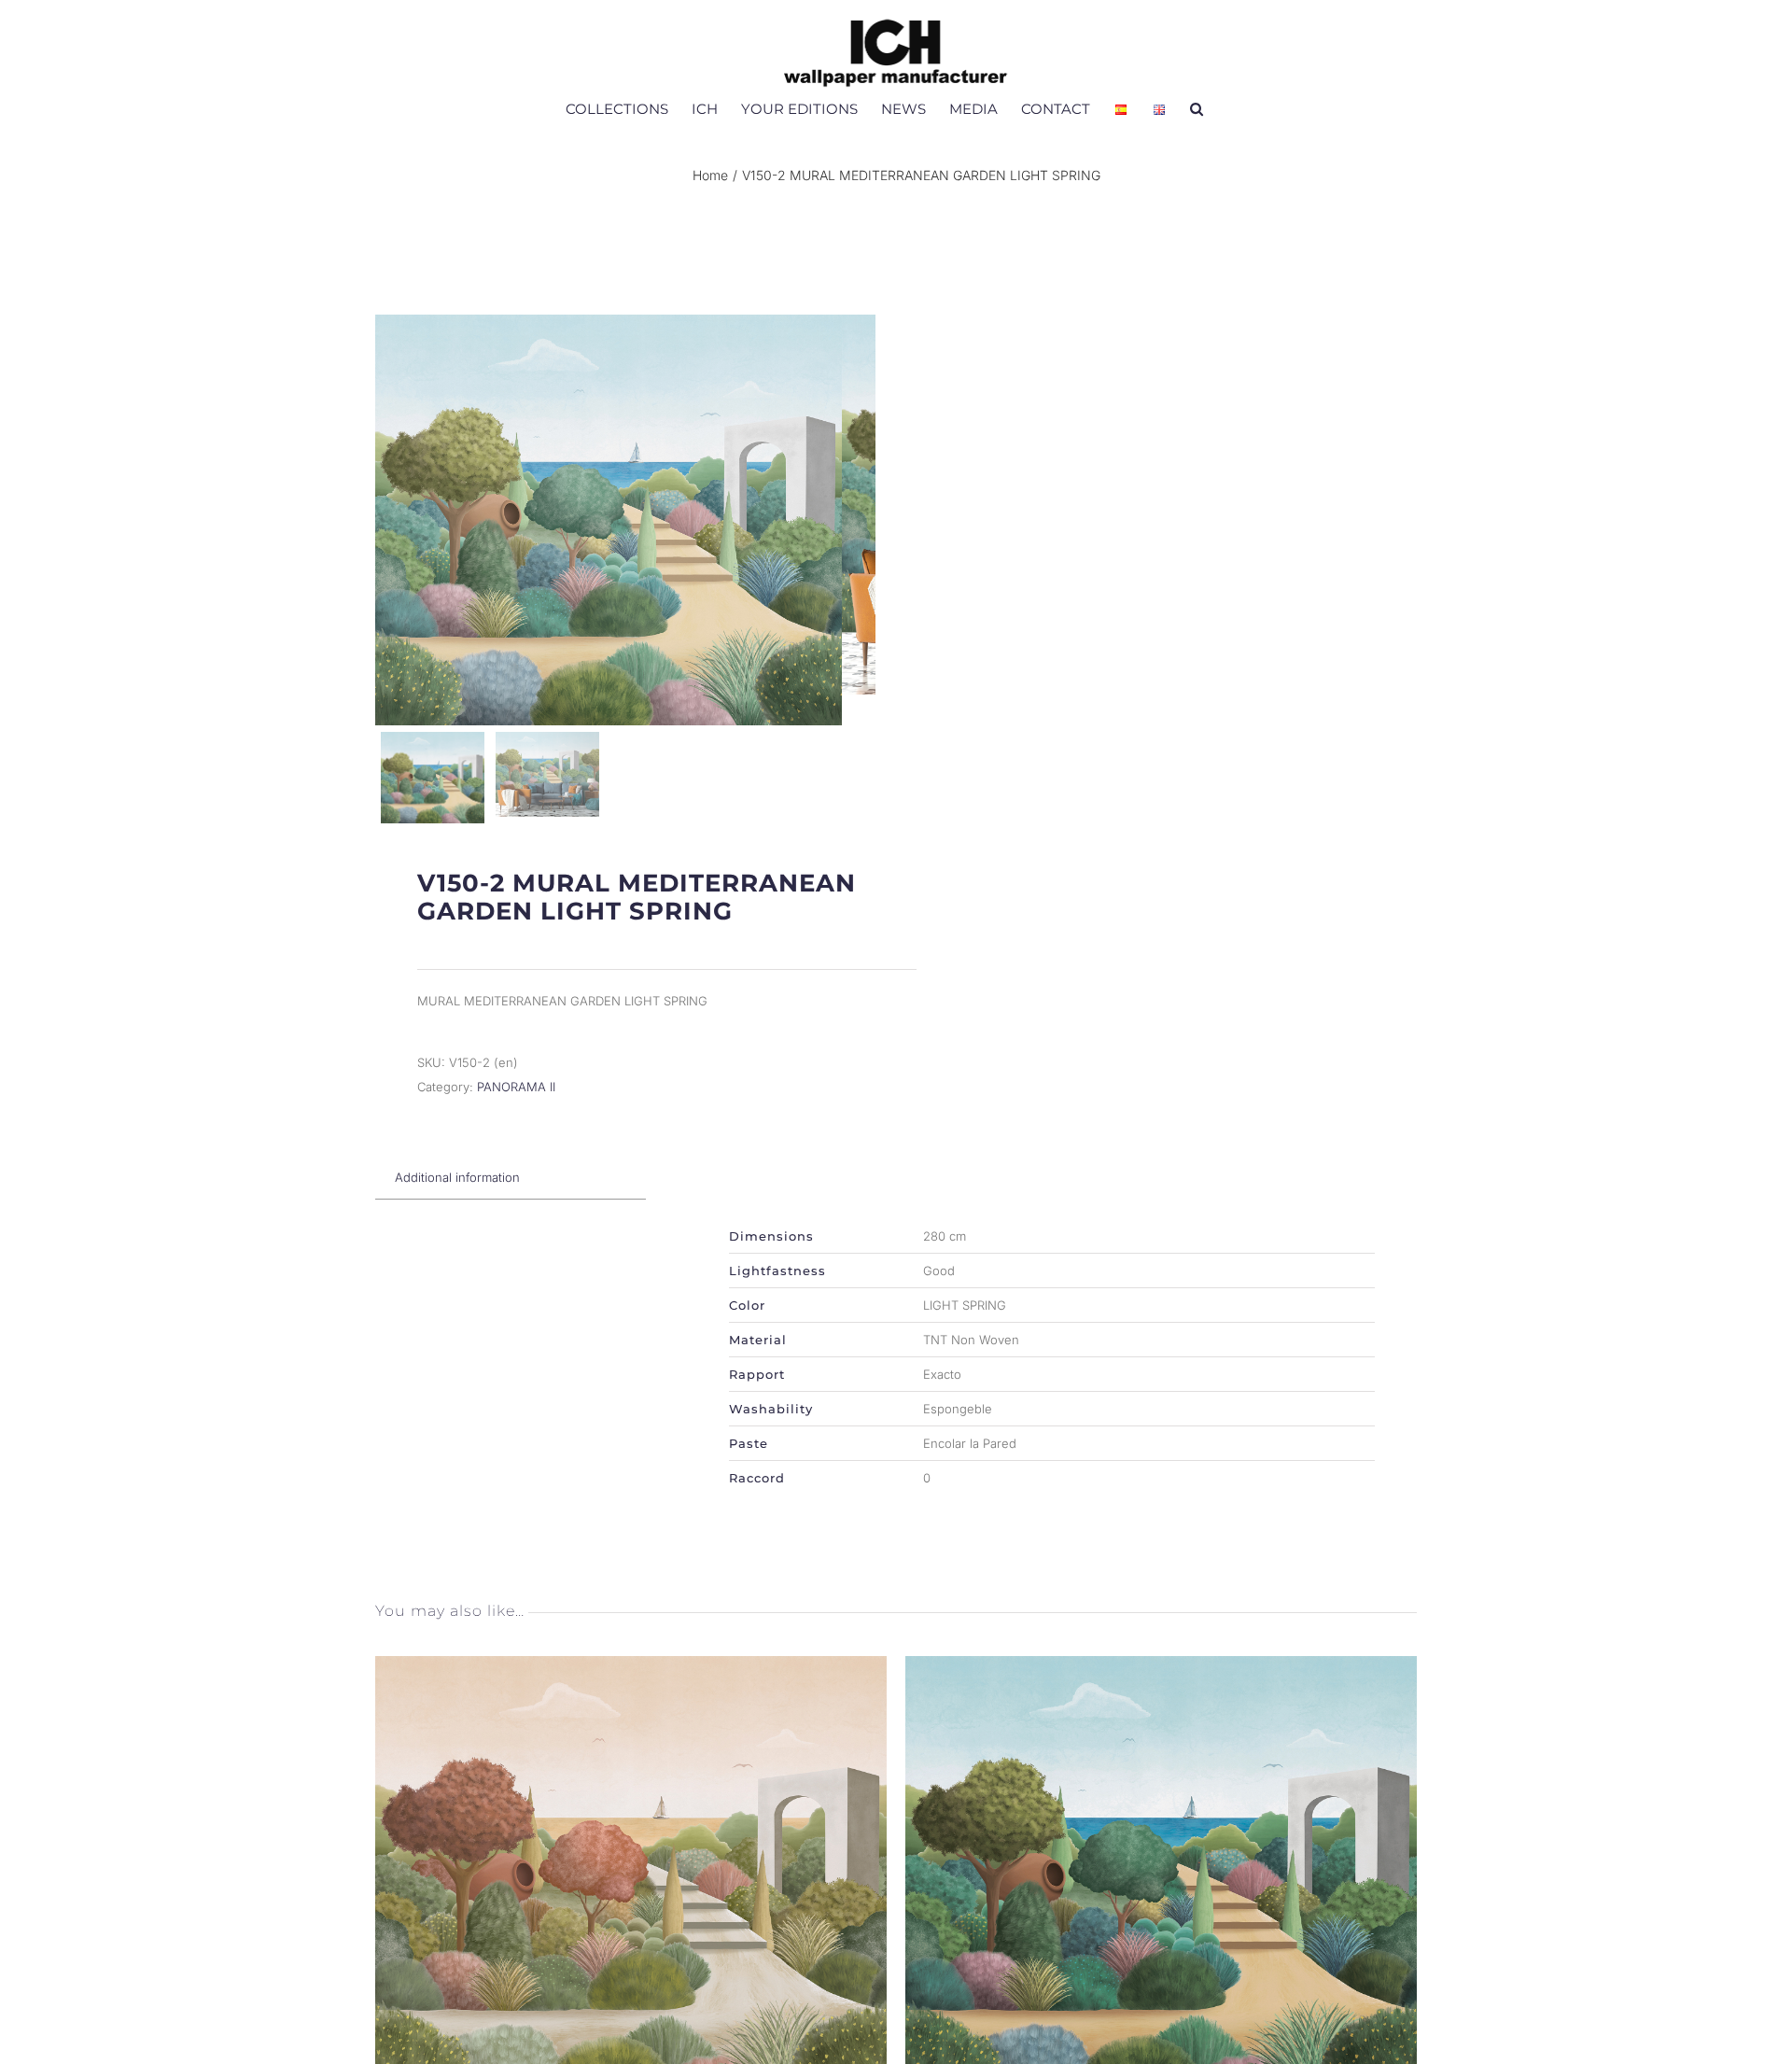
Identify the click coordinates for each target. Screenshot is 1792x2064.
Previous (394, 520)
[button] (1197, 108)
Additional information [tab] (457, 1177)
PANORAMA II (516, 1087)
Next (857, 520)
